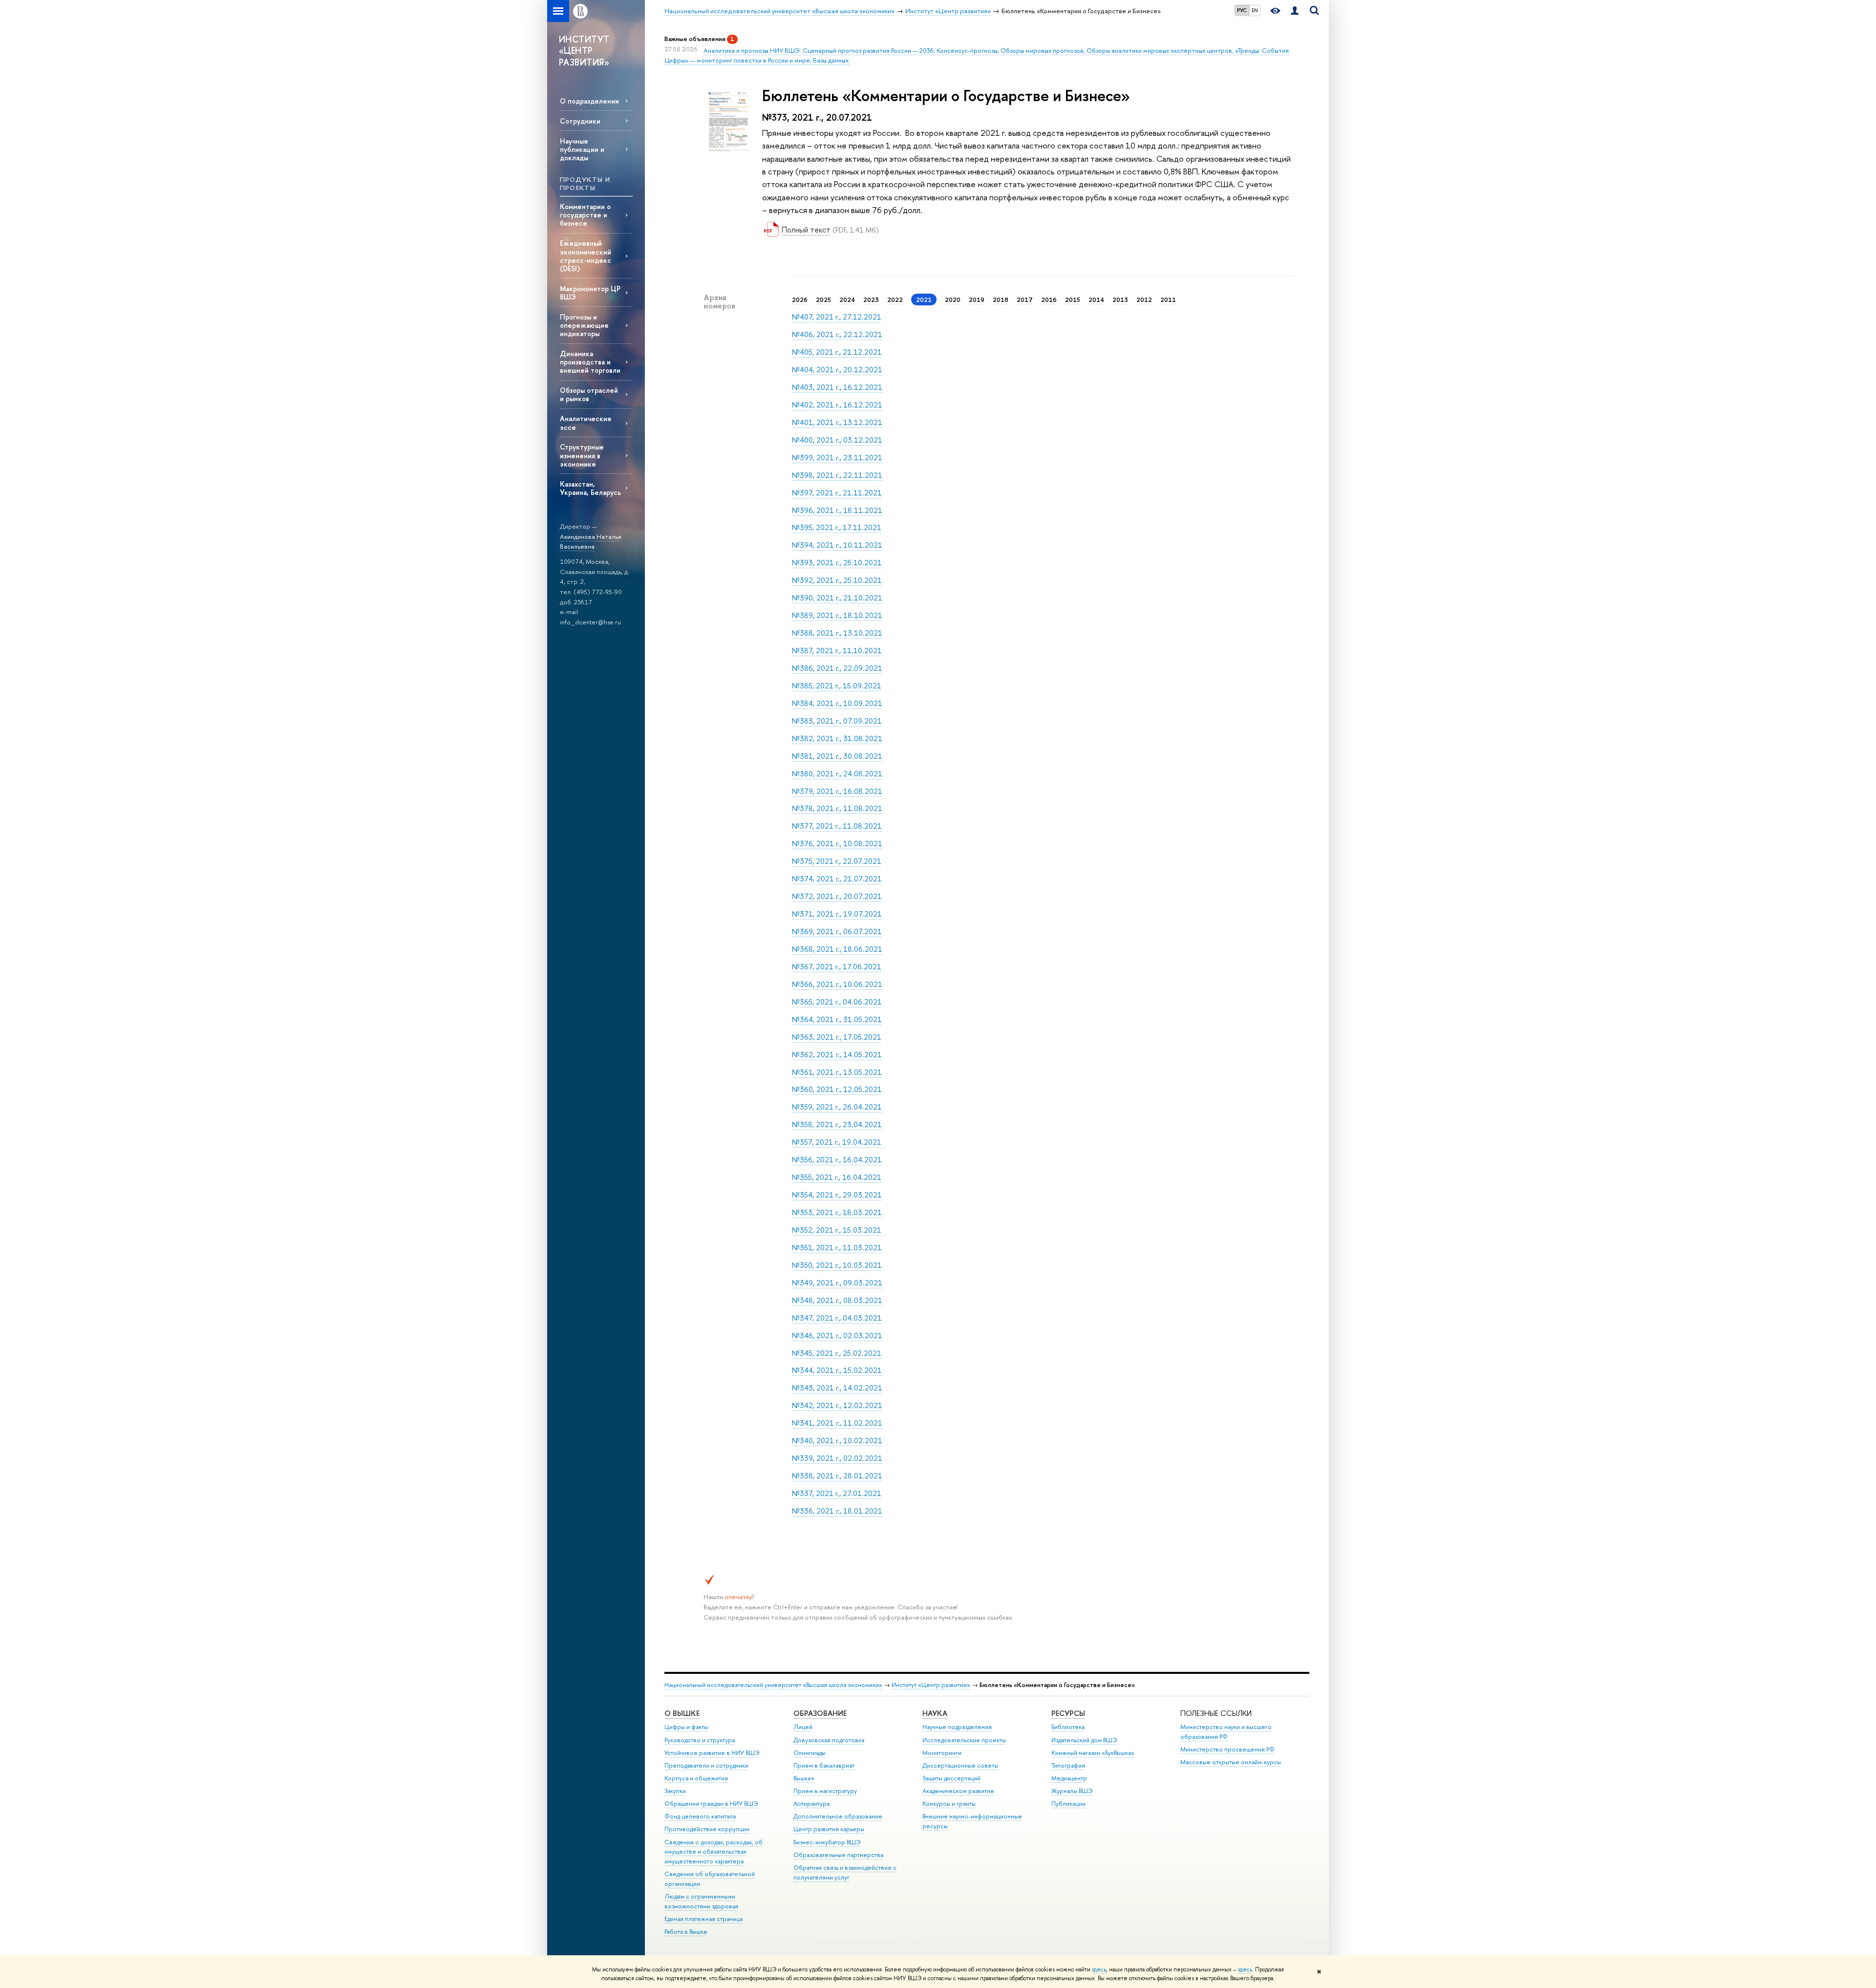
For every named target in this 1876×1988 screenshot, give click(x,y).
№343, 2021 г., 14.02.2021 (837, 1388)
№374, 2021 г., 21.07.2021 (837, 879)
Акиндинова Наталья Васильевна (591, 542)
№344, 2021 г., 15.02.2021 (837, 1370)
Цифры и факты (686, 1727)
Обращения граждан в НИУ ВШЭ (711, 1804)
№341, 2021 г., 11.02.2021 (837, 1423)
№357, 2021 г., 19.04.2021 (837, 1142)
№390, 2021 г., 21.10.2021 (837, 598)
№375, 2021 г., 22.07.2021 (837, 861)
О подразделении (589, 101)
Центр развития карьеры (829, 1829)
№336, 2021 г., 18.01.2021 (837, 1511)
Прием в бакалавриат (824, 1765)
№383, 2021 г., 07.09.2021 (837, 721)
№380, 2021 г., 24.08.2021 (837, 774)
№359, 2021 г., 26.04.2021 (837, 1107)
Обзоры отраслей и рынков (589, 394)
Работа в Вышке (686, 1932)
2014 (1096, 299)
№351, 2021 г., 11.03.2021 (837, 1248)
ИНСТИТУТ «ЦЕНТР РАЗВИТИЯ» (584, 51)
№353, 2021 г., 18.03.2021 (837, 1212)
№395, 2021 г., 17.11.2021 (837, 527)
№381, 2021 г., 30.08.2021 (837, 756)
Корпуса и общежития (696, 1778)
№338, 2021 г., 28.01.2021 (837, 1476)
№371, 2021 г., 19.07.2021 (837, 914)
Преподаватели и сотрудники (706, 1765)
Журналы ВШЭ (1072, 1791)
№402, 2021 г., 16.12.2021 (837, 405)
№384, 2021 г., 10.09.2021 (837, 703)
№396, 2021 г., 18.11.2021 (837, 510)
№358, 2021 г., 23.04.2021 (837, 1124)
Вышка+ (804, 1778)
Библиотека (1068, 1727)
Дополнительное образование (838, 1816)
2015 (1073, 299)
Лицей (803, 1727)
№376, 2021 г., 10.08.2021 (837, 844)
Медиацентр (1069, 1778)
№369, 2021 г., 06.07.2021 (837, 931)
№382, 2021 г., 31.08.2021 (837, 738)
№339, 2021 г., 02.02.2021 (837, 1458)
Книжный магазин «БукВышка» (1093, 1753)
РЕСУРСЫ (1068, 1713)
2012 (1144, 299)
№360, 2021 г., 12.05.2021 (837, 1089)
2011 (1168, 299)
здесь (1099, 1969)
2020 (953, 299)
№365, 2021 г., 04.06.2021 (837, 1002)
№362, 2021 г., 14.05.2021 (837, 1055)
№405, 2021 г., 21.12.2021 (837, 352)
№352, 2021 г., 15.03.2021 (837, 1230)
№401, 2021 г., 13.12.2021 (837, 422)
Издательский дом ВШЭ (1084, 1740)
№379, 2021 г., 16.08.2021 (837, 791)
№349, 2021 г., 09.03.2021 (837, 1283)
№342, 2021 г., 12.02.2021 (837, 1405)
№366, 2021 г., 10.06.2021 (837, 984)
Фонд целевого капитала (700, 1816)
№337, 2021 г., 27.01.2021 (837, 1493)
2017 (1025, 299)
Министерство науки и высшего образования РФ (1226, 1732)
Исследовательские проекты (964, 1740)
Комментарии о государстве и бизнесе (585, 215)
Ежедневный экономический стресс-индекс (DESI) (586, 256)
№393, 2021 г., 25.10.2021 (837, 563)
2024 (847, 299)
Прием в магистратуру (825, 1791)
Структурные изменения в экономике (582, 455)
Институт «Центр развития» (931, 1685)
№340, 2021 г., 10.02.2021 (837, 1441)
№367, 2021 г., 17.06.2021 (837, 967)
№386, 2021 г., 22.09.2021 (837, 668)
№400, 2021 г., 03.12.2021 (837, 440)
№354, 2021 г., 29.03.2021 (837, 1195)
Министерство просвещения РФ (1227, 1749)
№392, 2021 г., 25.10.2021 (837, 580)
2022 (895, 299)
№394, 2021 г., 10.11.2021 (837, 545)
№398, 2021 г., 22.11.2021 (837, 475)
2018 (1001, 299)
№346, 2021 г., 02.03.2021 (837, 1336)
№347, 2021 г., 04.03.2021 (837, 1318)
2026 (800, 299)
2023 (871, 299)
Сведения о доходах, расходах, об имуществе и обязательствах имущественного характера (714, 1852)
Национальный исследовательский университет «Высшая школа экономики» (773, 1685)
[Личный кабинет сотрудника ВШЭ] (1295, 11)
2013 (1120, 299)
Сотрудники (580, 121)
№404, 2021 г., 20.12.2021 (837, 370)
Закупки (675, 1791)
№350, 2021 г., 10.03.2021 (837, 1265)
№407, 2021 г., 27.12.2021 (837, 317)
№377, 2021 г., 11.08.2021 (837, 826)
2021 (924, 299)
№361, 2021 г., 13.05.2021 (837, 1072)
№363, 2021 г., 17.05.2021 (837, 1037)
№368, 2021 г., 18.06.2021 (837, 949)
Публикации (1068, 1804)
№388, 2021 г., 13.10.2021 (837, 633)
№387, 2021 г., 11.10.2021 (837, 651)
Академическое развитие (958, 1791)
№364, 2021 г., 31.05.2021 (837, 1019)
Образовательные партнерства (838, 1855)
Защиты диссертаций (951, 1778)
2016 (1049, 299)
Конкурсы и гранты (949, 1804)
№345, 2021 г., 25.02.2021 (837, 1353)
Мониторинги (942, 1753)
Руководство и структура (700, 1740)
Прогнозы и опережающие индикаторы (584, 325)
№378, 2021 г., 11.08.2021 (837, 808)
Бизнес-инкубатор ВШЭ (827, 1842)
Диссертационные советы (960, 1765)
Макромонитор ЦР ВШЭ (590, 293)
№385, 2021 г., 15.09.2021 (837, 686)
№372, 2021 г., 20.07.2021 (837, 896)
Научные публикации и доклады (582, 149)
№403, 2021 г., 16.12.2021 (837, 387)
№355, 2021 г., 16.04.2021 (837, 1177)
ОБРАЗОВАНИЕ (820, 1713)
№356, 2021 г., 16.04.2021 (837, 1160)
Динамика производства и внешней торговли (590, 362)
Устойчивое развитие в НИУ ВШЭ (712, 1753)
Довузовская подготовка (829, 1740)
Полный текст (806, 230)
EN (1255, 10)
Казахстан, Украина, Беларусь (590, 488)
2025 (823, 299)
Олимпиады (810, 1753)
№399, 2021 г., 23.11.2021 (837, 458)
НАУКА (935, 1713)
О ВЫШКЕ (682, 1713)
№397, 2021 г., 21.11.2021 (837, 493)
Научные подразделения (957, 1727)
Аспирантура (811, 1804)
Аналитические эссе (586, 423)
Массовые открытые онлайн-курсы (1231, 1762)
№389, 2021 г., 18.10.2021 (837, 615)
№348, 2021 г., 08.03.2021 (837, 1300)
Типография (1068, 1765)
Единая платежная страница (703, 1919)
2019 (977, 299)
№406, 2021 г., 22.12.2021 (837, 334)
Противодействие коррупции (707, 1829)
